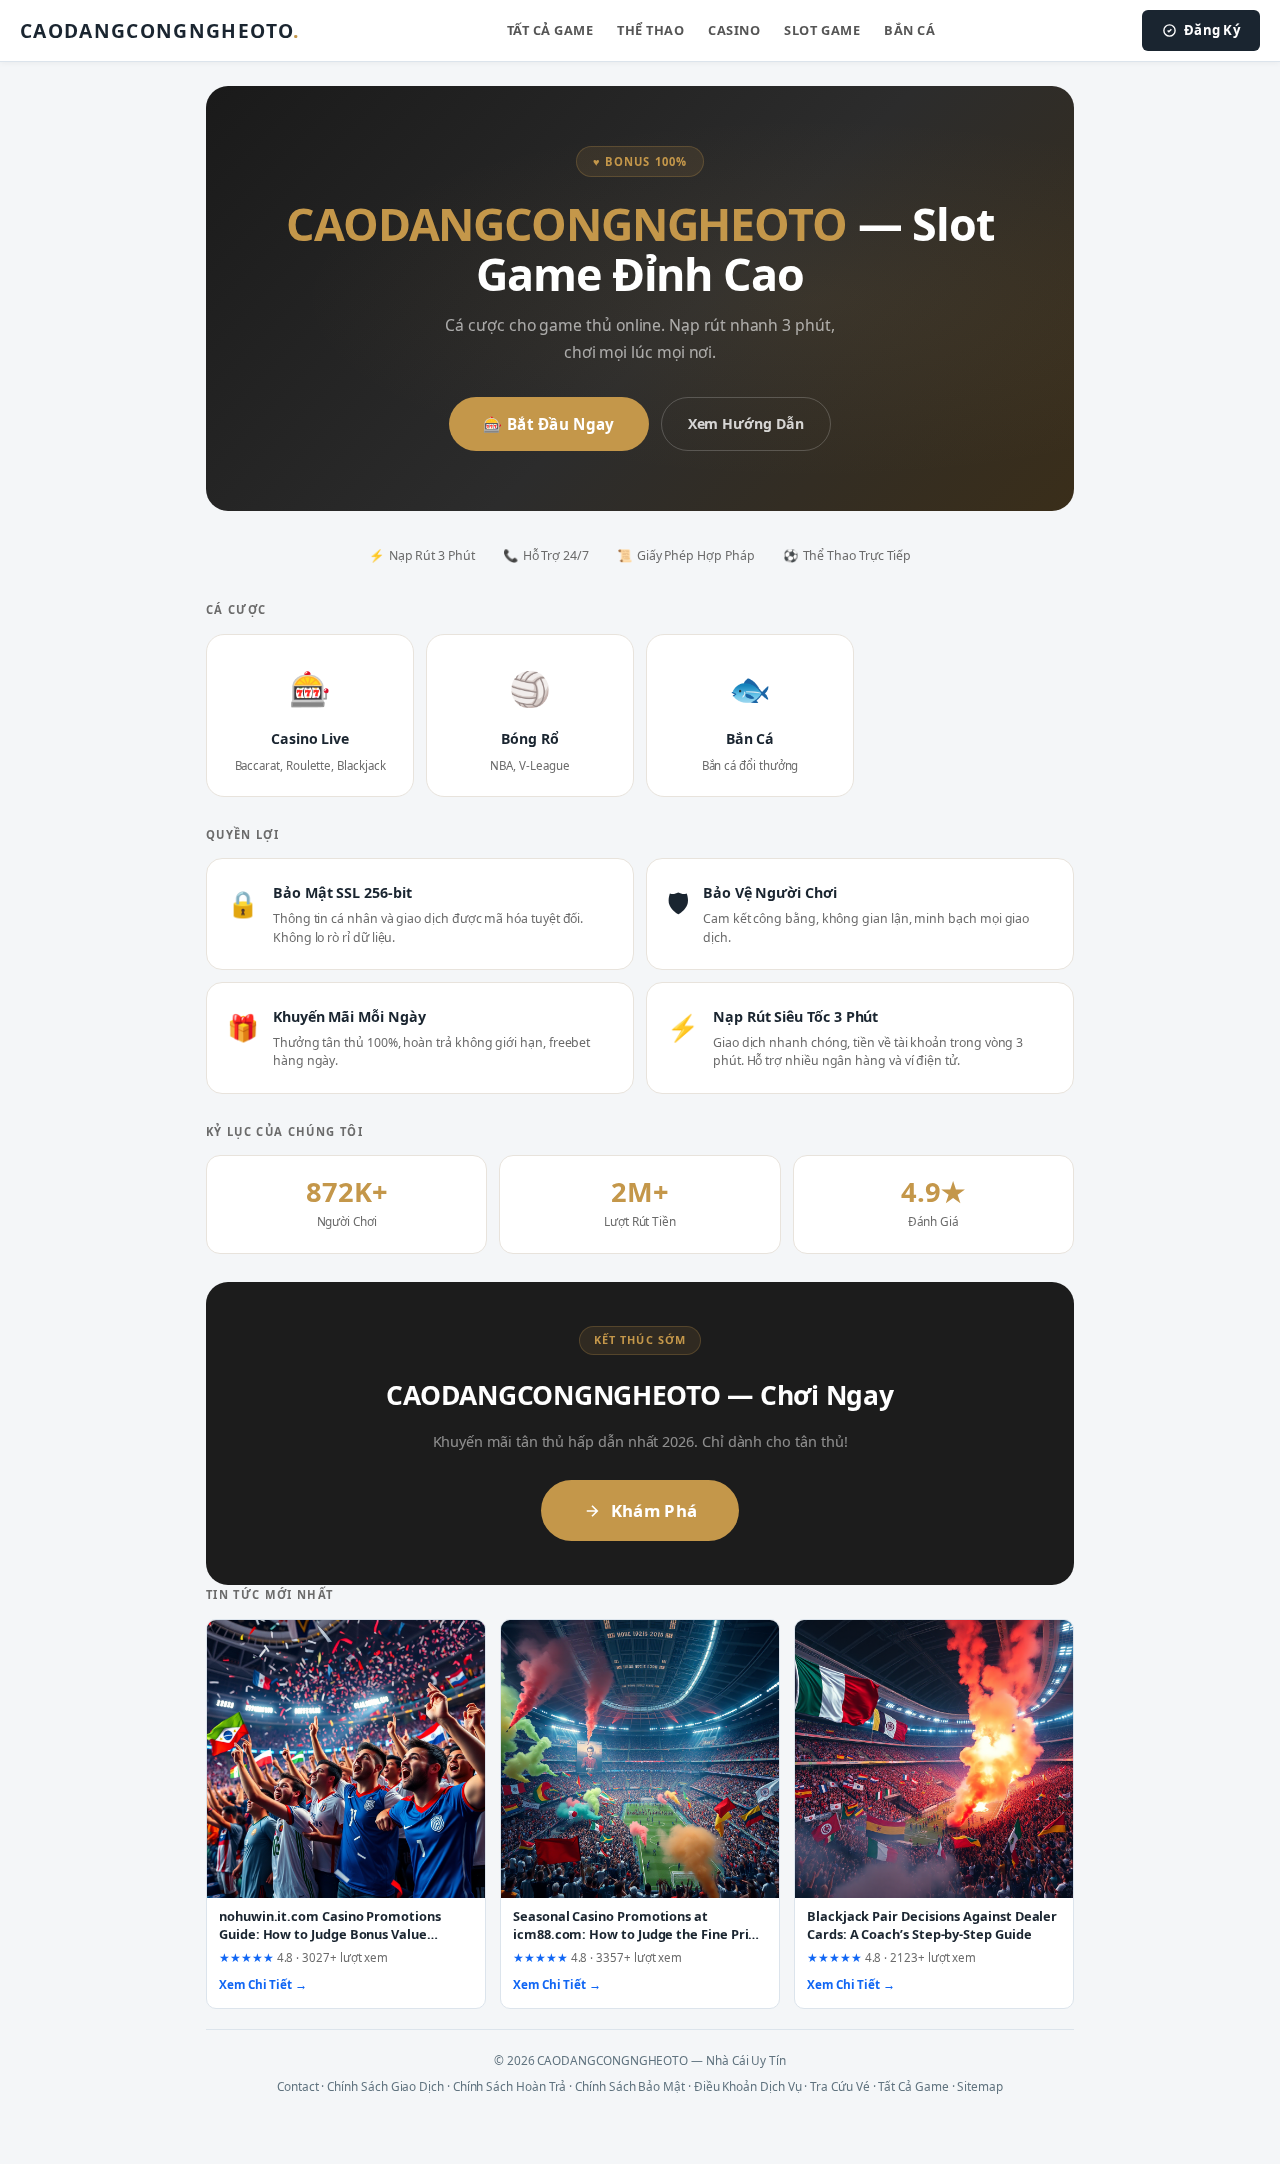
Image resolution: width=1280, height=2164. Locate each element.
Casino (734, 30)
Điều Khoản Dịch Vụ (748, 2086)
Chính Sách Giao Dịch (385, 2086)
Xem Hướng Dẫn (746, 423)
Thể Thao (650, 30)
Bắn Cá (909, 30)
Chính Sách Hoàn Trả (510, 2086)
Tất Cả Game (550, 30)
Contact (298, 2086)
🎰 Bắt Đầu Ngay (548, 424)
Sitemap (980, 2086)
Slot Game (822, 30)
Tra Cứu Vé (839, 2086)
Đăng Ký (1212, 30)
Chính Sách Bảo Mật (630, 2086)
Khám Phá (654, 1510)
